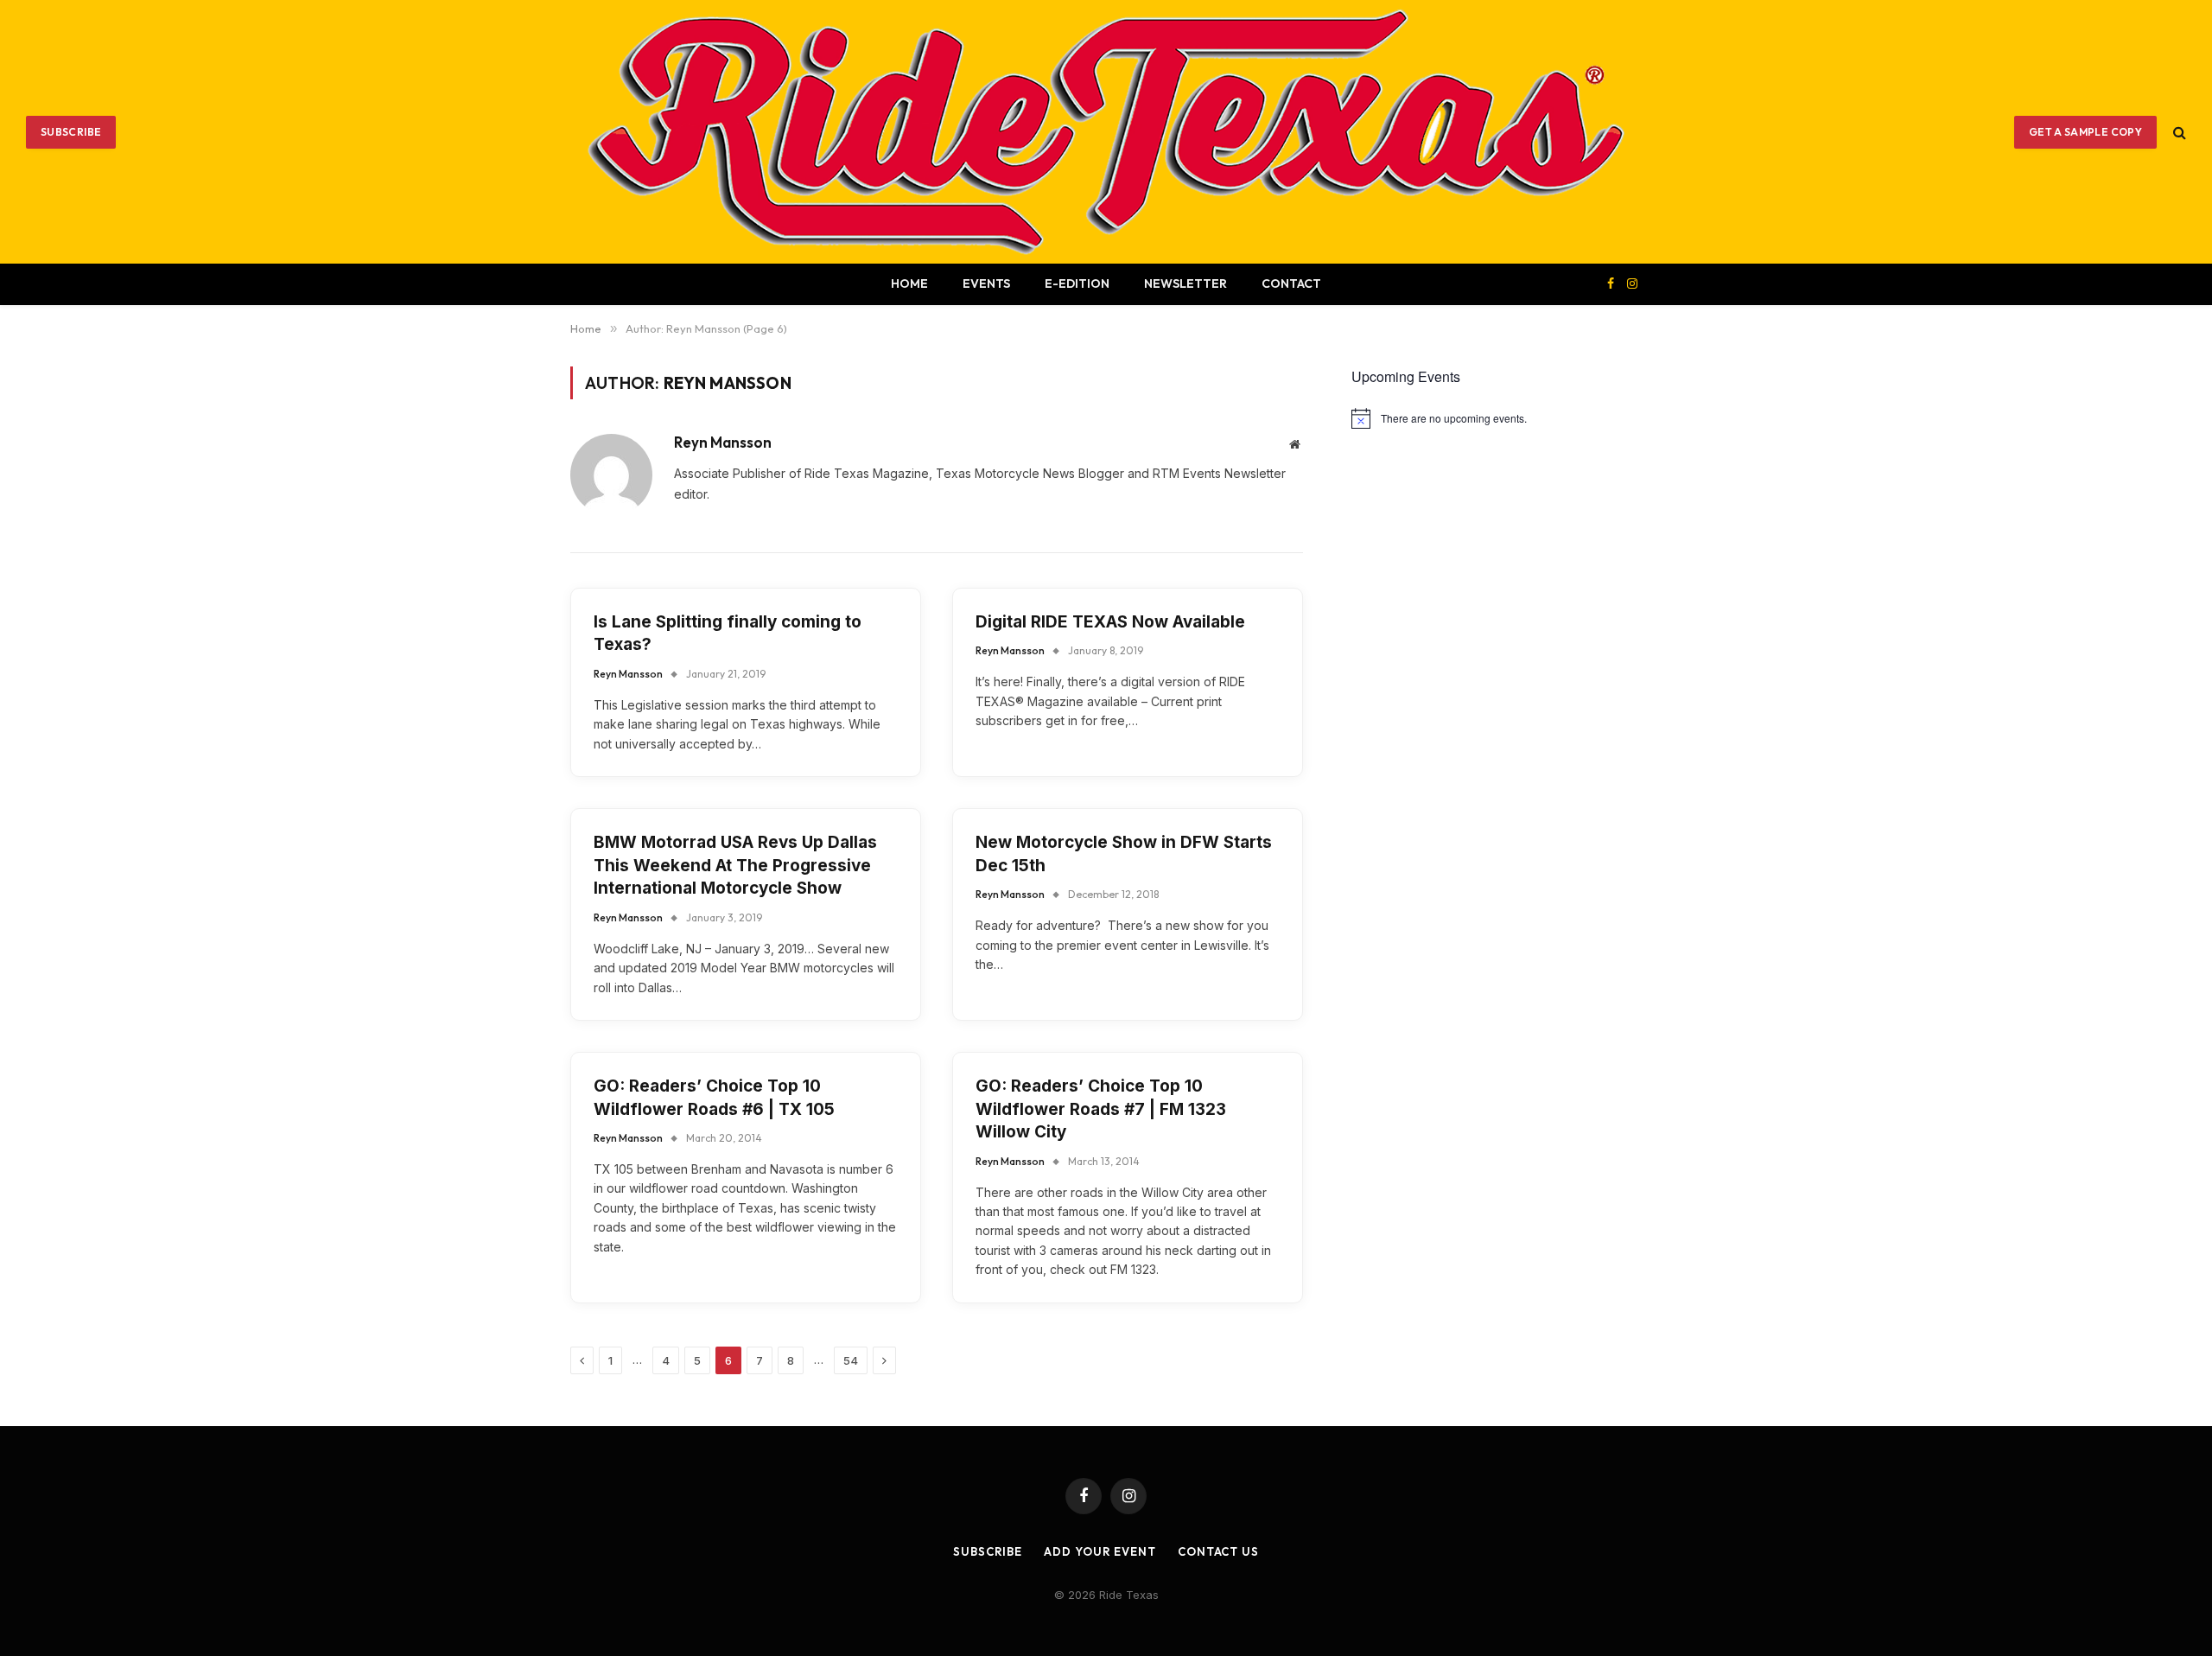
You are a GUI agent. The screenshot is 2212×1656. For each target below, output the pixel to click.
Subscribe (71, 132)
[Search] (2178, 132)
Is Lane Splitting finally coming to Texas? (728, 634)
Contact (1291, 283)
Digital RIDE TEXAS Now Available (1110, 622)
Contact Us (1218, 1551)
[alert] (1497, 418)
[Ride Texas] (1106, 132)
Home (909, 283)
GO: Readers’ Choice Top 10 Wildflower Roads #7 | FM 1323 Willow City (1101, 1109)
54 (851, 1360)
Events (986, 283)
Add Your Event (1100, 1551)
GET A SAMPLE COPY (2085, 132)
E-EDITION (1077, 283)
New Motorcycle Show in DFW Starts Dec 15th (1124, 854)
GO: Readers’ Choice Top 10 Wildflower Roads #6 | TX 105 (714, 1098)
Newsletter (1185, 283)
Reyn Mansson (723, 443)
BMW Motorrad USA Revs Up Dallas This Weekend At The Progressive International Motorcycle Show (735, 865)
